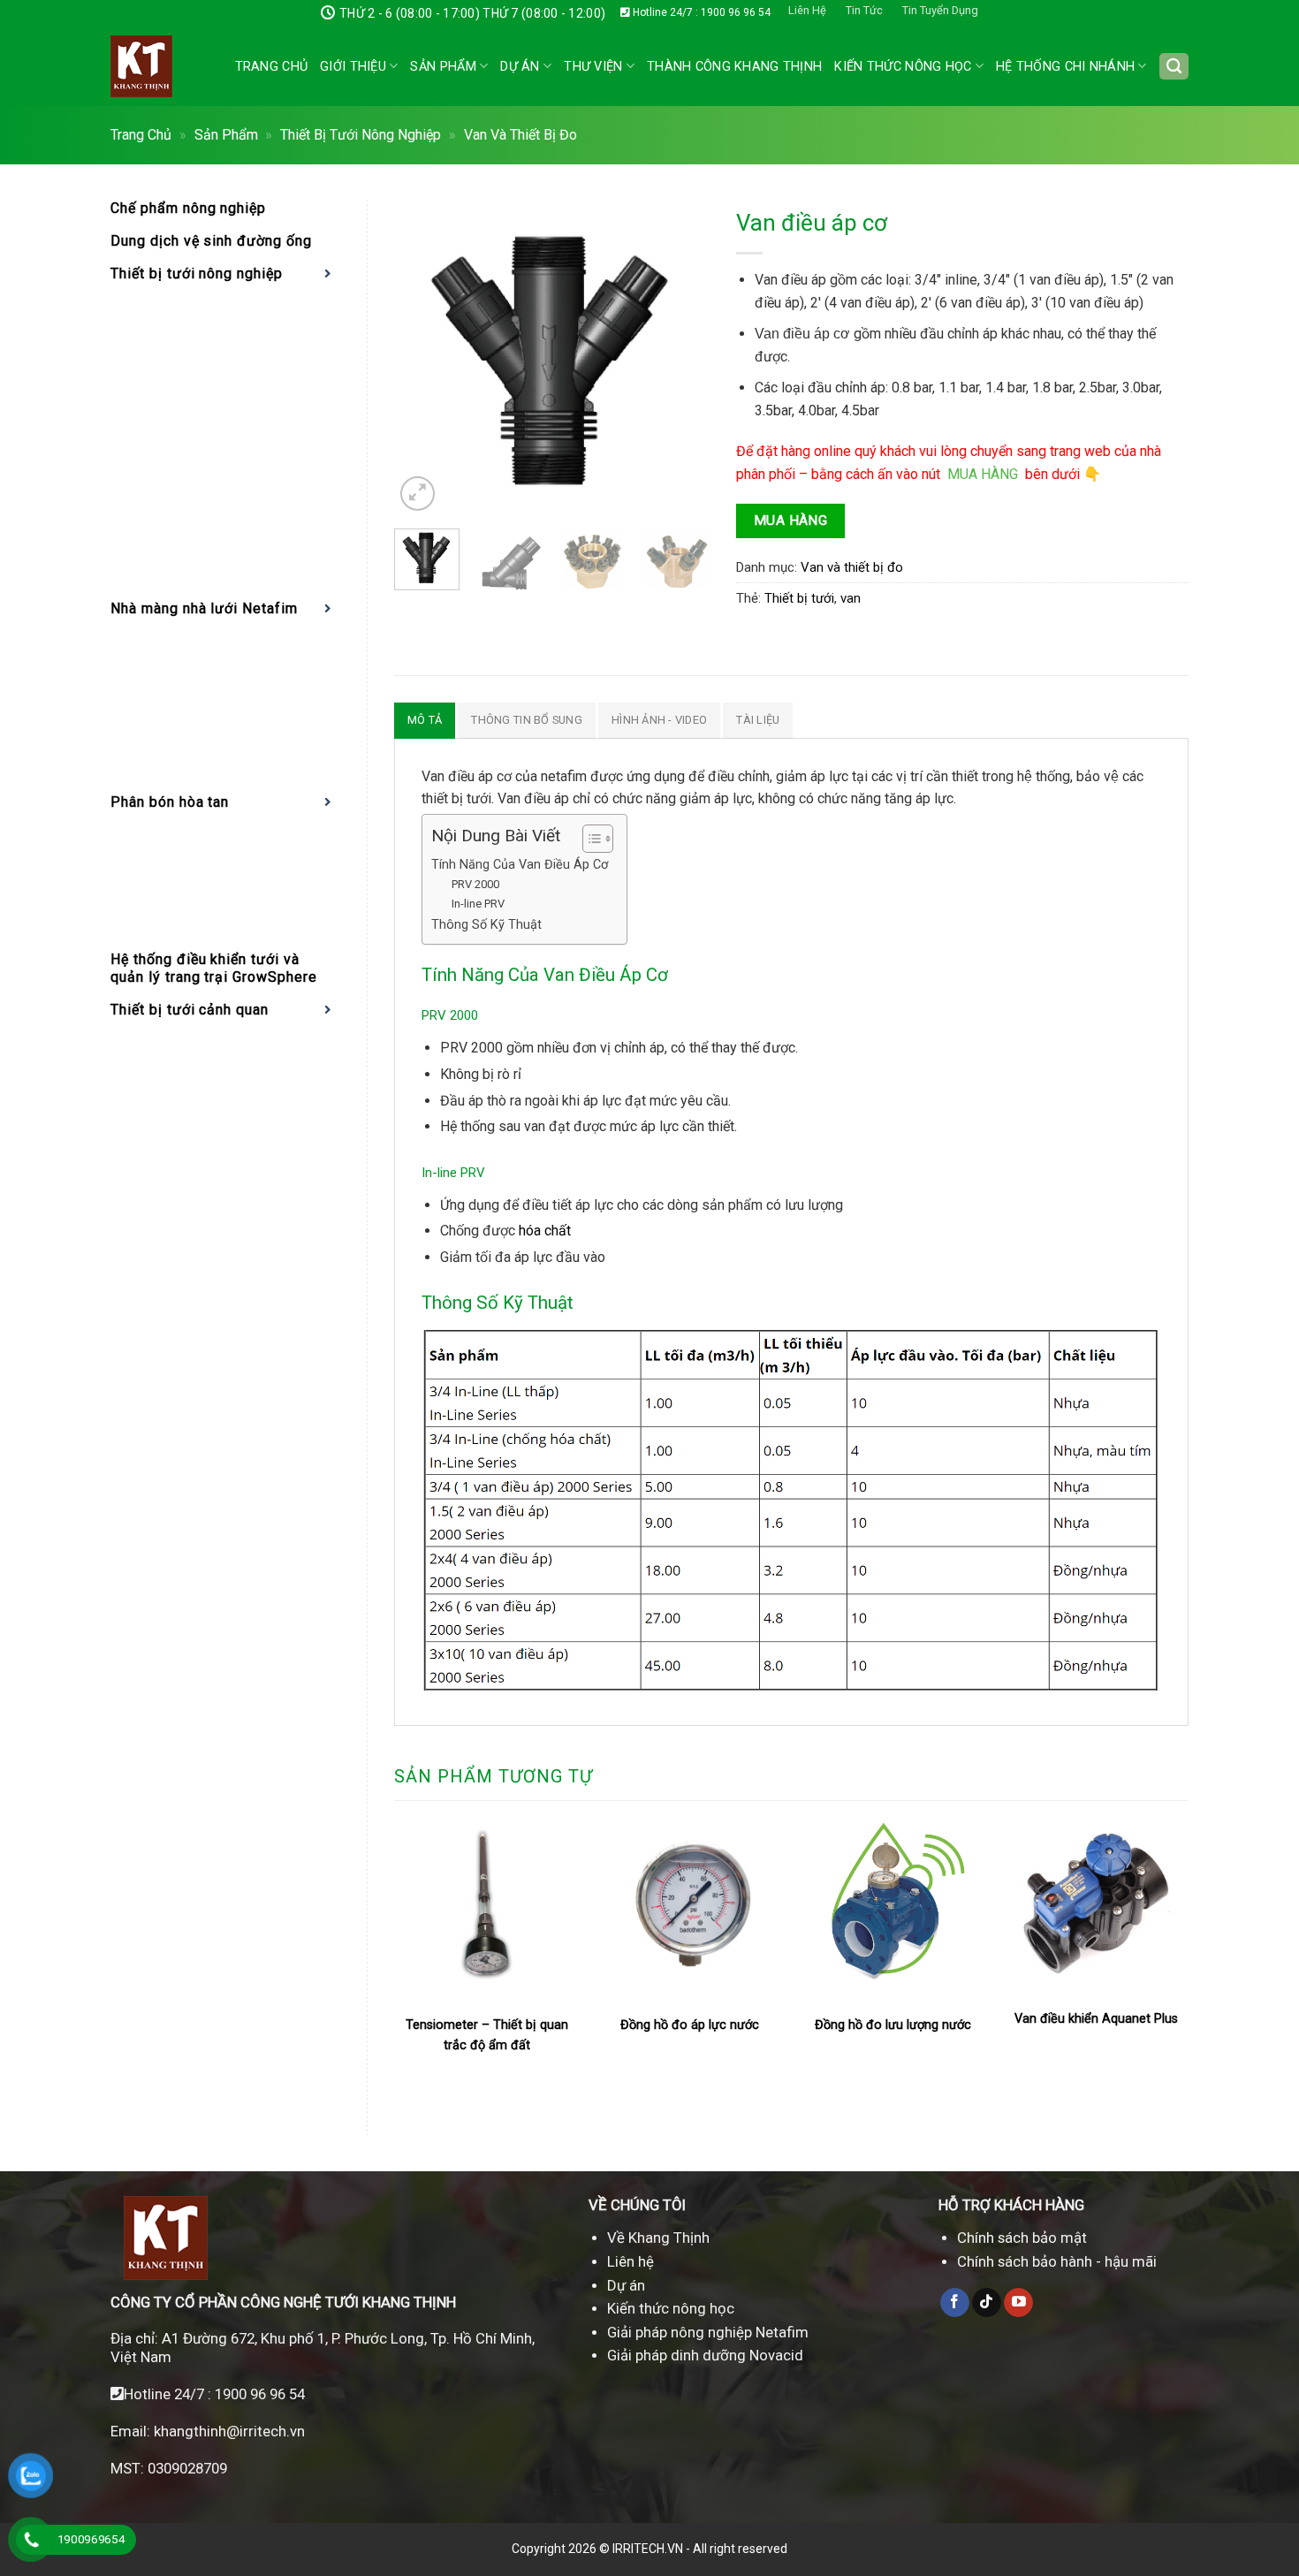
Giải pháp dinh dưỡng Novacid (705, 2355)
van (851, 598)
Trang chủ (272, 67)
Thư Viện (593, 67)
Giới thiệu (353, 67)
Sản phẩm (443, 67)
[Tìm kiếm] (1174, 67)
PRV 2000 (475, 884)
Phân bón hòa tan (170, 802)
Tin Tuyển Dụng (940, 10)
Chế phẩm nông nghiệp (188, 208)
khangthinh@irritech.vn (228, 2431)
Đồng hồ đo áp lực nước (690, 2025)
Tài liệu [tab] (758, 720)
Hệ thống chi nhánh (1065, 67)
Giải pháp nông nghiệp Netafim (708, 2332)
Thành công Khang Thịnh (734, 67)
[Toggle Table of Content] (589, 839)
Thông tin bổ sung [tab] (526, 720)
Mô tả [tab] (425, 720)
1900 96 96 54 (260, 2394)
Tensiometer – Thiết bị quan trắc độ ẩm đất (487, 2035)
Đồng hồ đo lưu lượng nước (893, 2025)
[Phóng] (418, 494)
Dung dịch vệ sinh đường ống (211, 241)
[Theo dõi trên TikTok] (987, 2303)
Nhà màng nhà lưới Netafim (204, 608)
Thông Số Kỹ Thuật (488, 925)
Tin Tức (864, 10)
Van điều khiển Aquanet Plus (1096, 2019)
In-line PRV (478, 904)
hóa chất (545, 1231)
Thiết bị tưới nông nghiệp (361, 135)
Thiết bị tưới (799, 598)
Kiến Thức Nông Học (903, 67)
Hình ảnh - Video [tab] (659, 720)
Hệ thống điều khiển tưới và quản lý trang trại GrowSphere (214, 968)
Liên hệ (631, 2261)
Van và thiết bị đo (520, 135)
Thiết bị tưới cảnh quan (190, 1010)
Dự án (520, 67)
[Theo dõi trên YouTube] (1018, 2303)
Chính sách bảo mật (1022, 2238)
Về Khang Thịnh (658, 2238)
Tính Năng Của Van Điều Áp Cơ (520, 865)
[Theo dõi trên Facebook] (955, 2303)
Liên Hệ (807, 10)
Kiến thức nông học (671, 2308)
